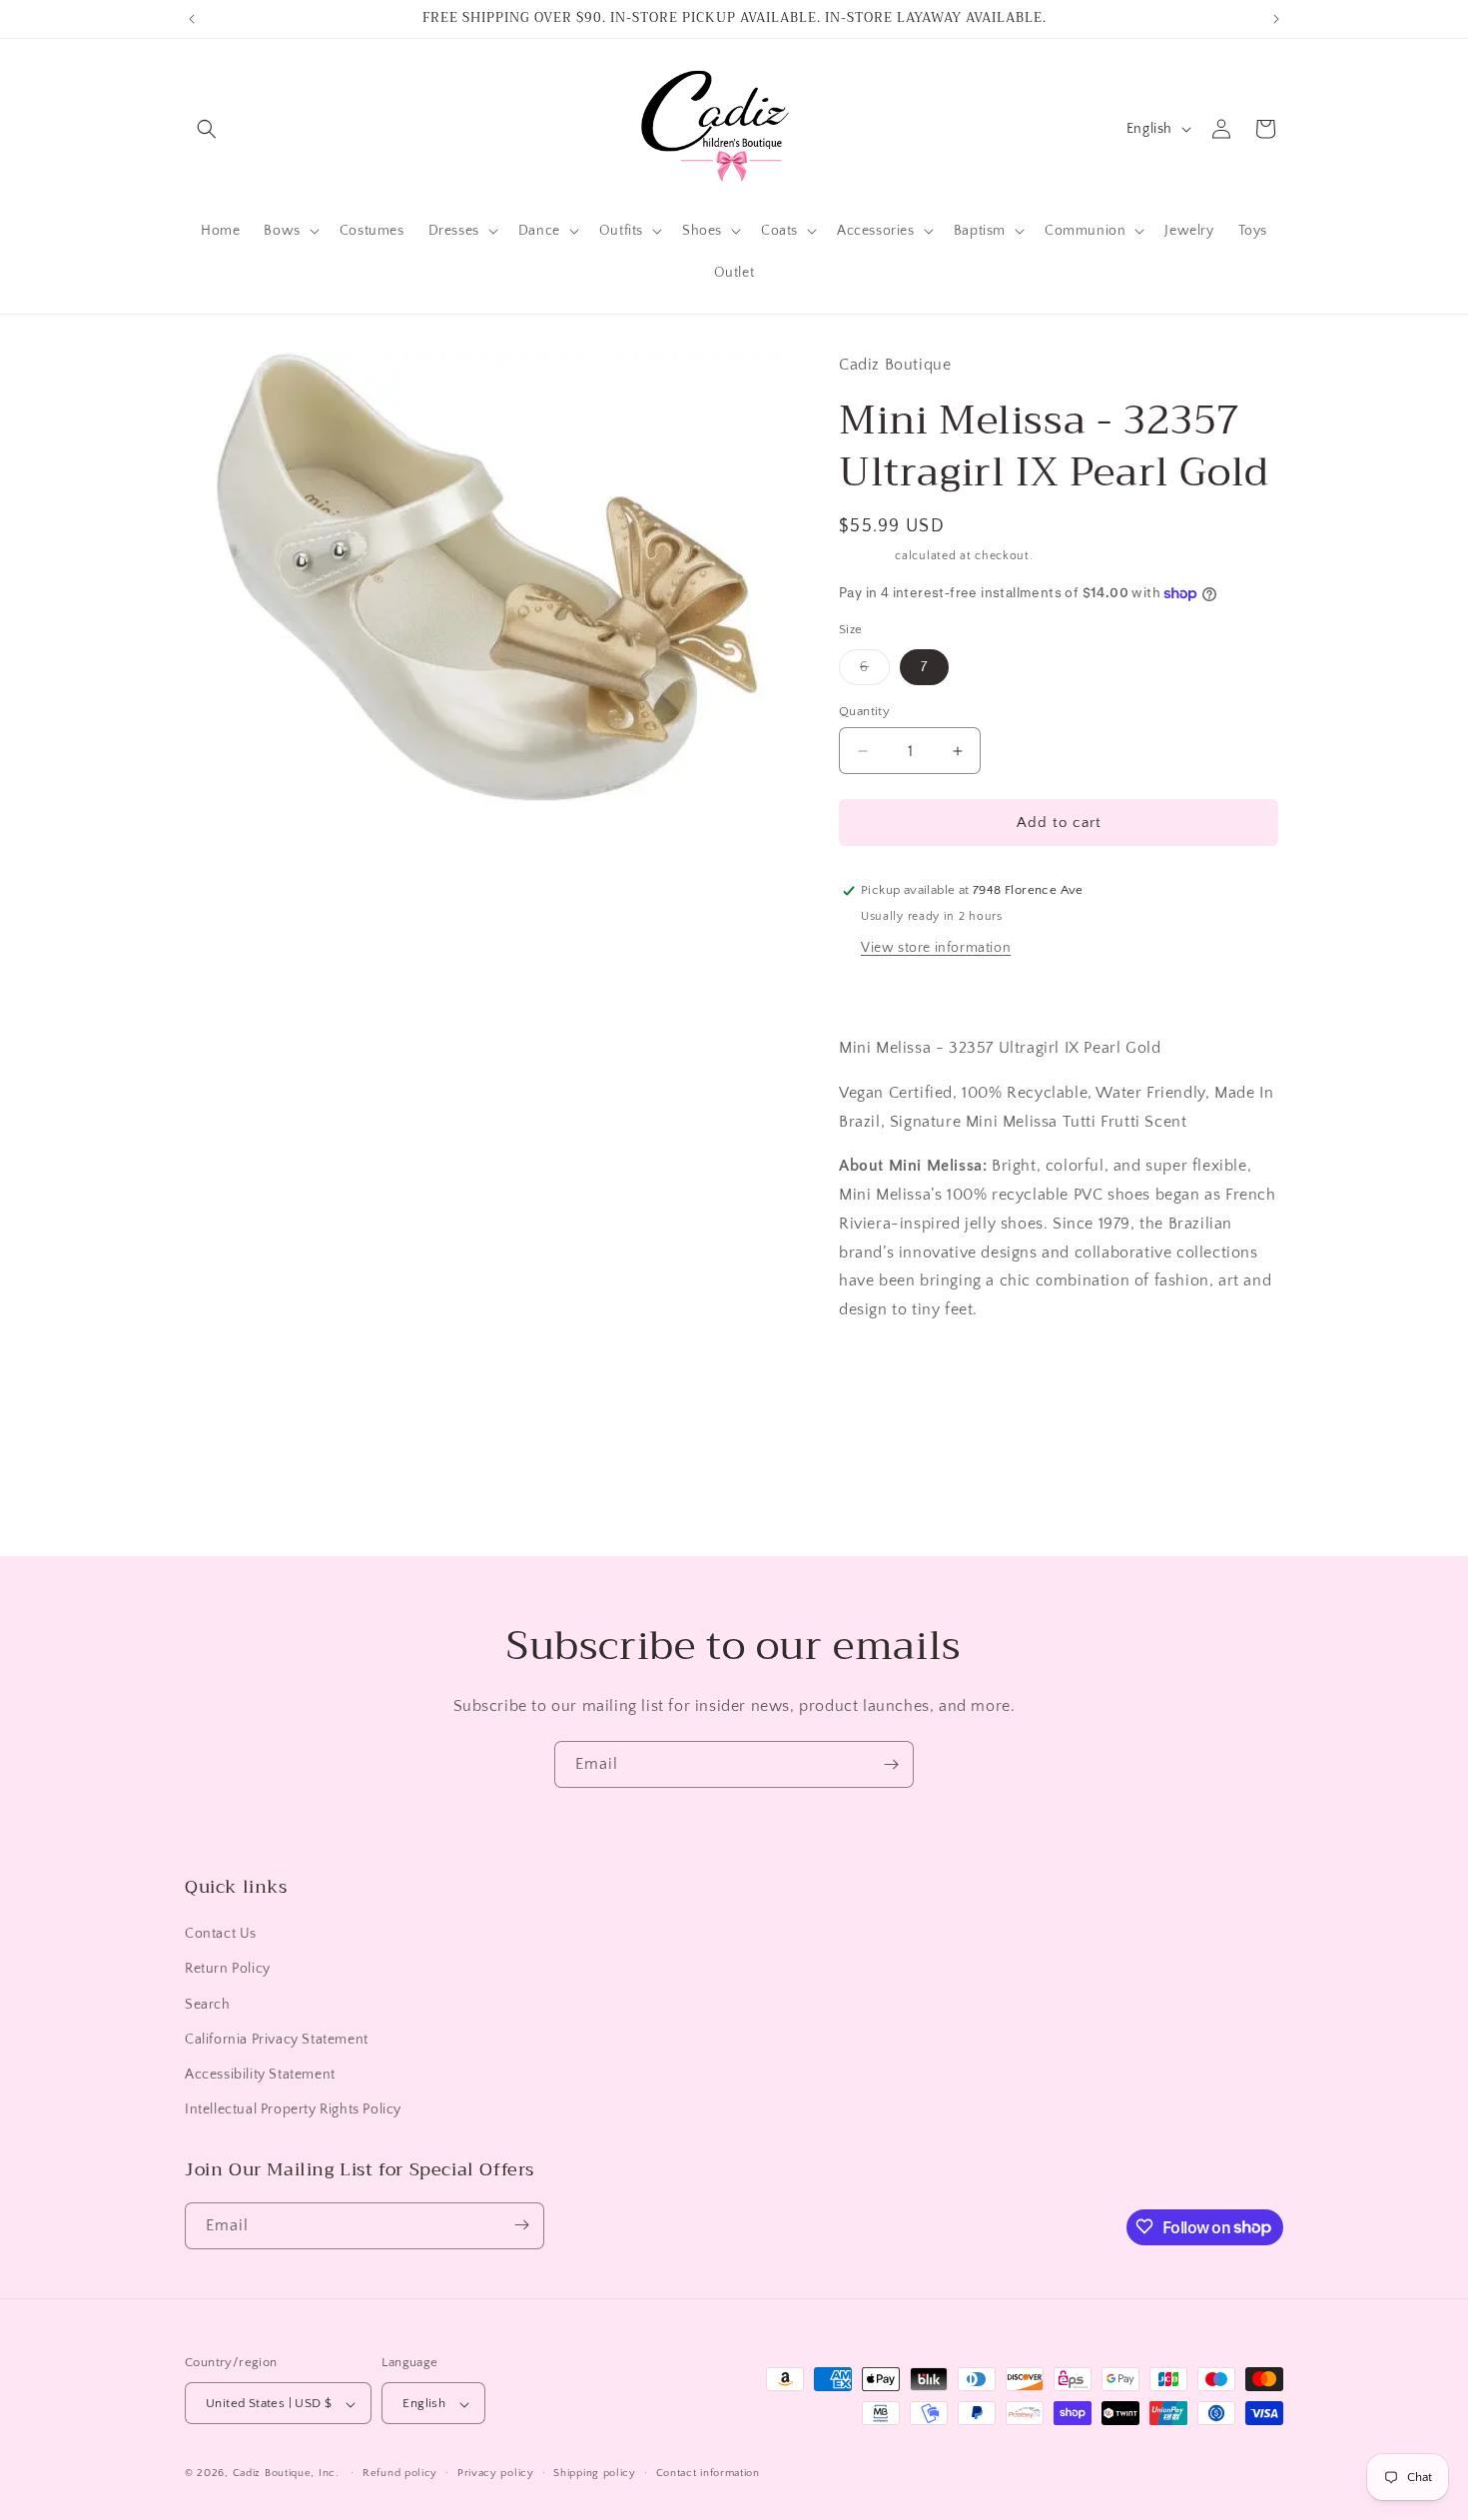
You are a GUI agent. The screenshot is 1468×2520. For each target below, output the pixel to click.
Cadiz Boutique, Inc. (286, 2474)
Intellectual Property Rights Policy (293, 2110)
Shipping (865, 556)
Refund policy (400, 2473)
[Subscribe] (891, 1764)
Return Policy (228, 1970)
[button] (207, 129)
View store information (936, 948)
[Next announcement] (1276, 19)
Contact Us (221, 1935)
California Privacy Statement (277, 2040)
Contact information (708, 2473)
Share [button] (878, 1370)
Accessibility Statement (260, 2075)
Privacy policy (496, 2473)
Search (208, 2005)
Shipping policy (595, 2473)
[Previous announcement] (192, 19)
